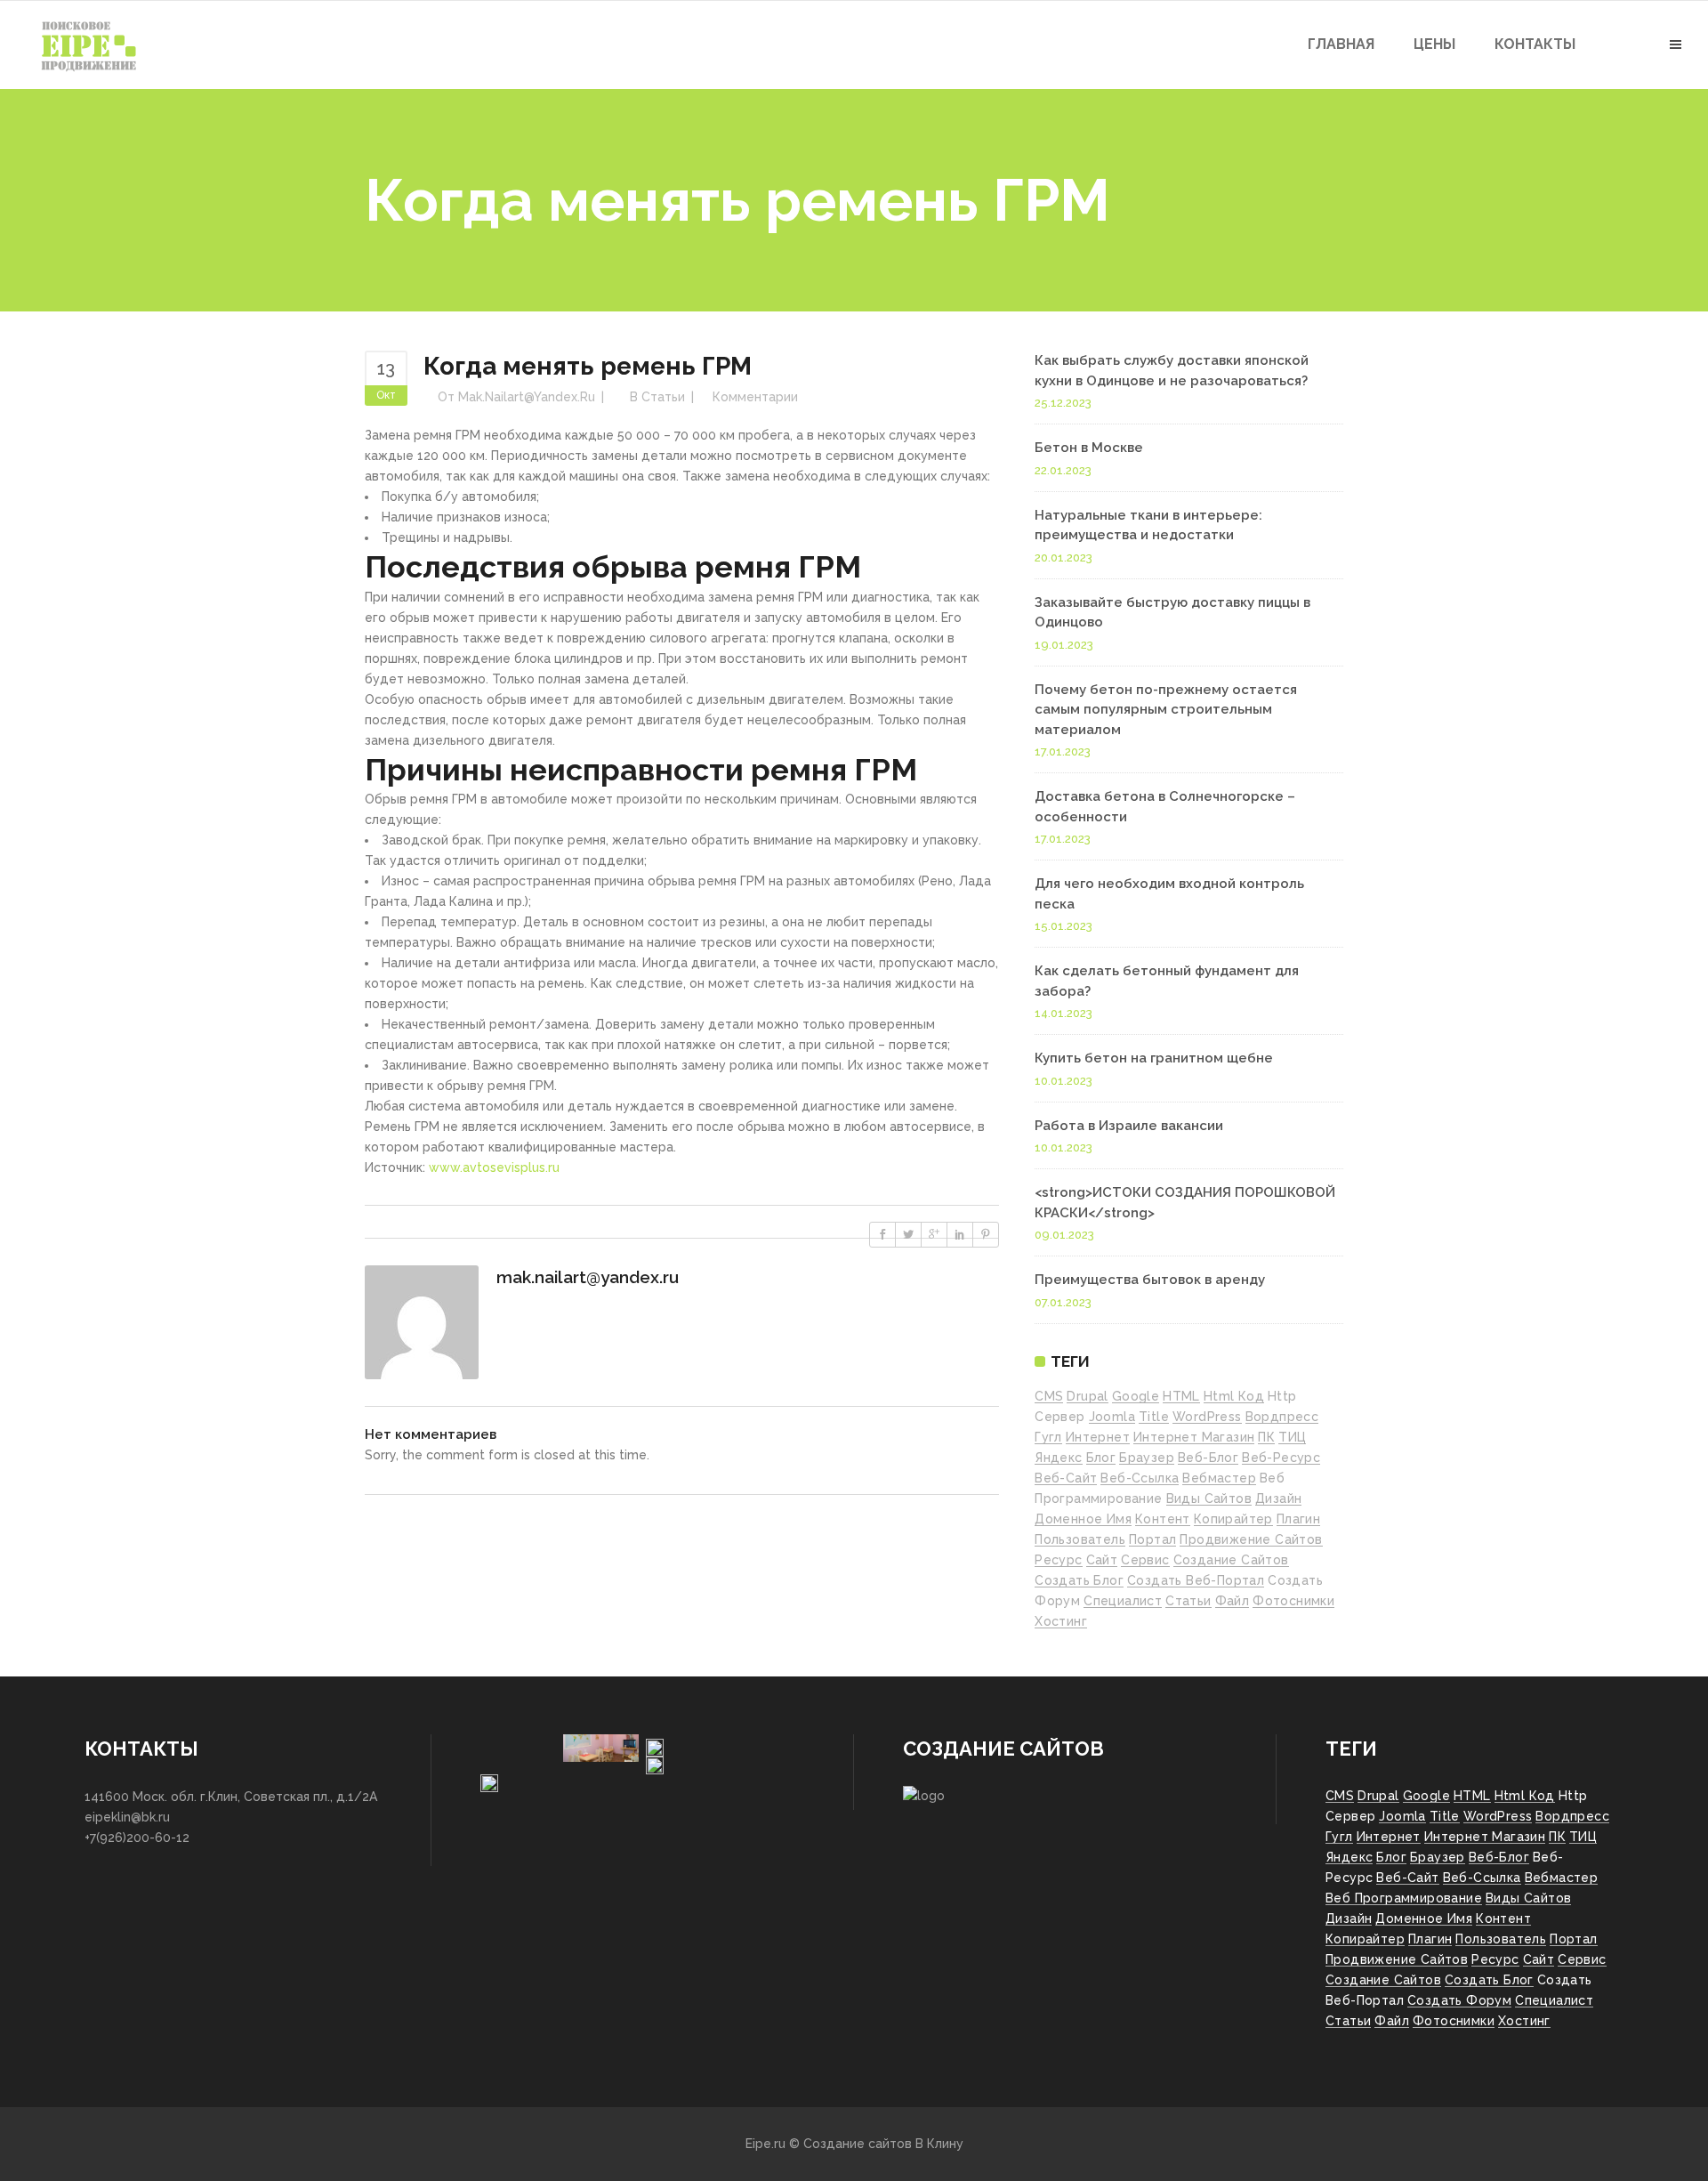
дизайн (1278, 1498)
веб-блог (1208, 1458)
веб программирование (1404, 1898)
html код (1234, 1396)
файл (1233, 1601)
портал (1152, 1539)
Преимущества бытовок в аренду (1150, 1280)
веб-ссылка (1140, 1478)
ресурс (1058, 1560)
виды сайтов (1209, 1498)
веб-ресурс (1281, 1458)
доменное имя (1083, 1519)
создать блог (1079, 1580)
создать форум (1459, 2000)
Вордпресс (1282, 1417)
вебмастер (1219, 1478)
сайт (1102, 1560)
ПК (1266, 1437)
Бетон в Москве (1089, 448)
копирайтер (1233, 1519)
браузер (1147, 1458)
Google (1136, 1396)
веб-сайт (1066, 1478)
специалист (1123, 1601)
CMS (1049, 1396)
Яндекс (1058, 1458)
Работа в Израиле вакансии (1129, 1126)
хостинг (1061, 1621)
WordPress (1207, 1417)
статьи (1188, 1601)
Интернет (1098, 1437)
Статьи (663, 397)
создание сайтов (1231, 1560)
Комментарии (755, 397)
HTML (1181, 1396)
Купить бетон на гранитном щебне (1154, 1058)
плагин (1298, 1519)
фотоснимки (1293, 1601)
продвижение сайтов (1251, 1539)
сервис (1145, 1560)
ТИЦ (1292, 1437)
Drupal (1087, 1396)
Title (1154, 1417)
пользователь (1080, 1539)
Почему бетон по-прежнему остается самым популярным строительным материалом (1166, 710)
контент (1163, 1519)
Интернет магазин (1194, 1437)
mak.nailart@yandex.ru (527, 397)
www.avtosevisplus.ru (494, 1167)
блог (1101, 1458)
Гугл (1048, 1437)
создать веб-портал (1196, 1580)
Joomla (1112, 1417)
